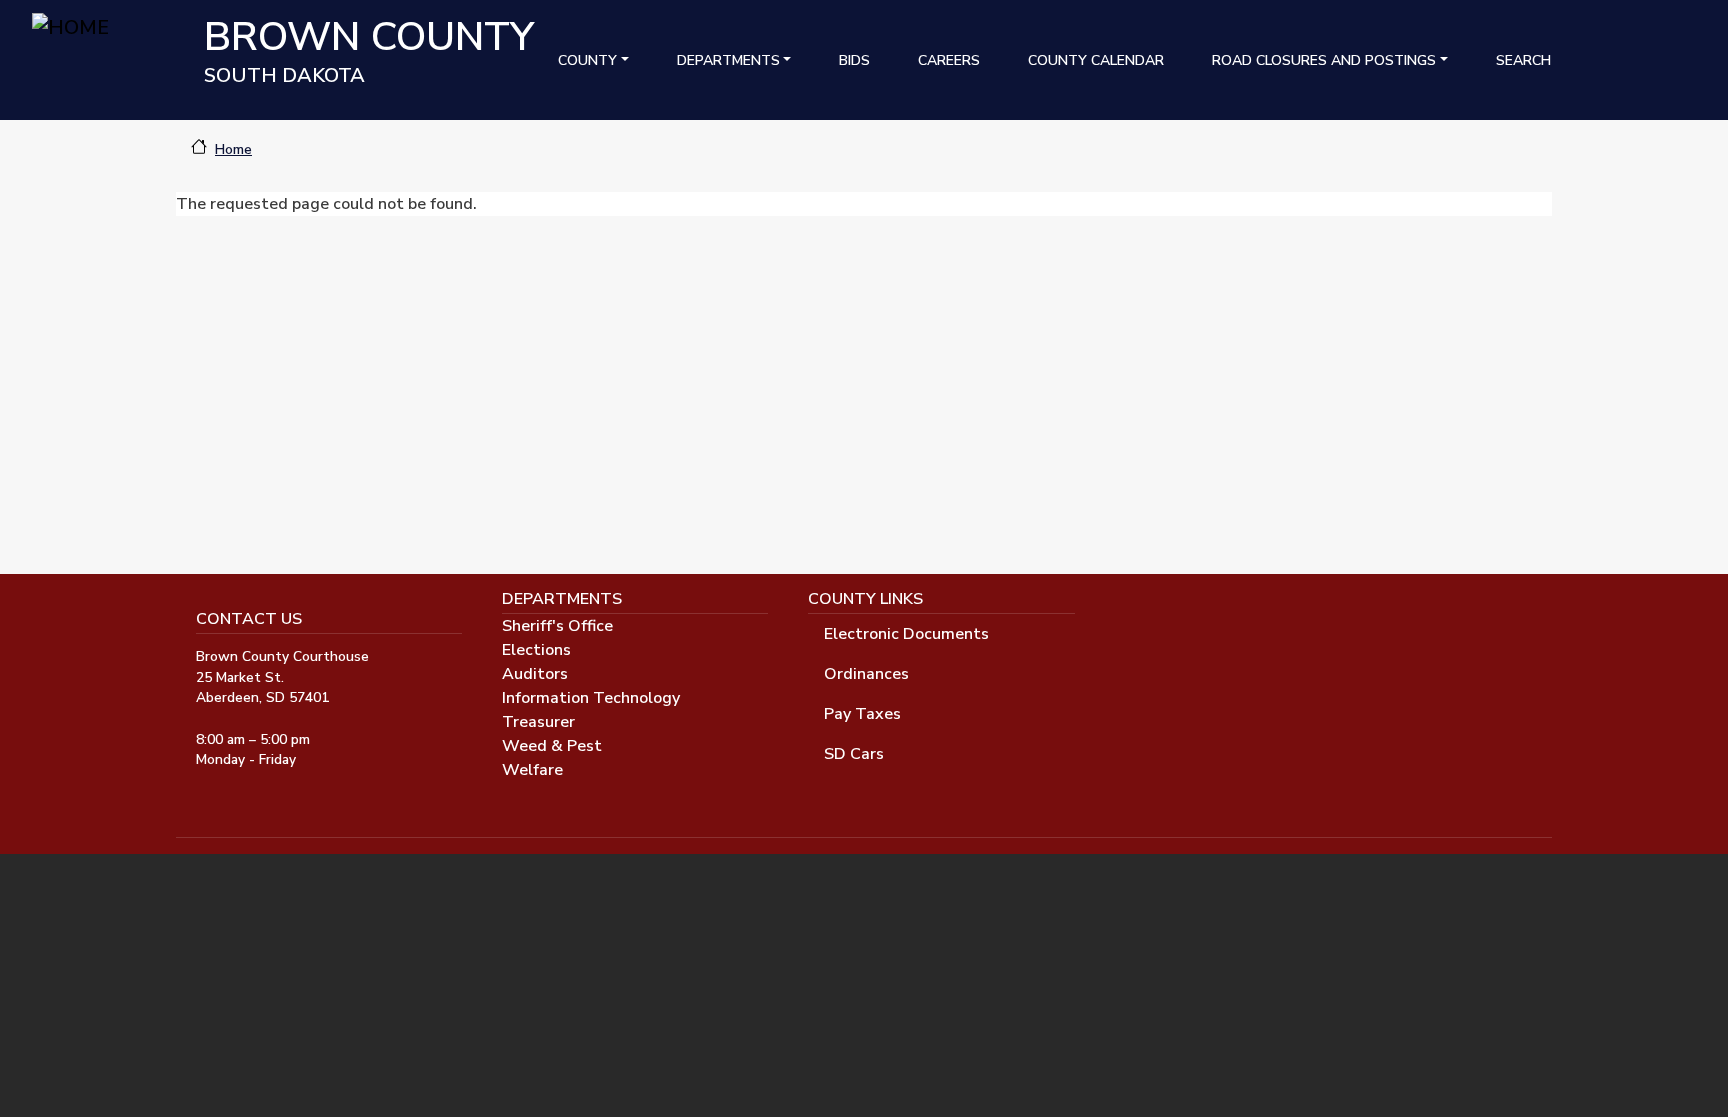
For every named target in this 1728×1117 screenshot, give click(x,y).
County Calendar (1096, 60)
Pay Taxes (862, 714)
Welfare (532, 770)
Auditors (535, 674)
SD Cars (854, 754)
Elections (536, 650)
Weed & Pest (552, 746)
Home (233, 149)
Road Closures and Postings (1324, 60)
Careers (949, 60)
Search (1523, 60)
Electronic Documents (906, 634)
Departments (728, 60)
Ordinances (866, 674)
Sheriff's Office (557, 626)
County (587, 60)
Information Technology (591, 698)
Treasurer (538, 722)
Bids (854, 60)
